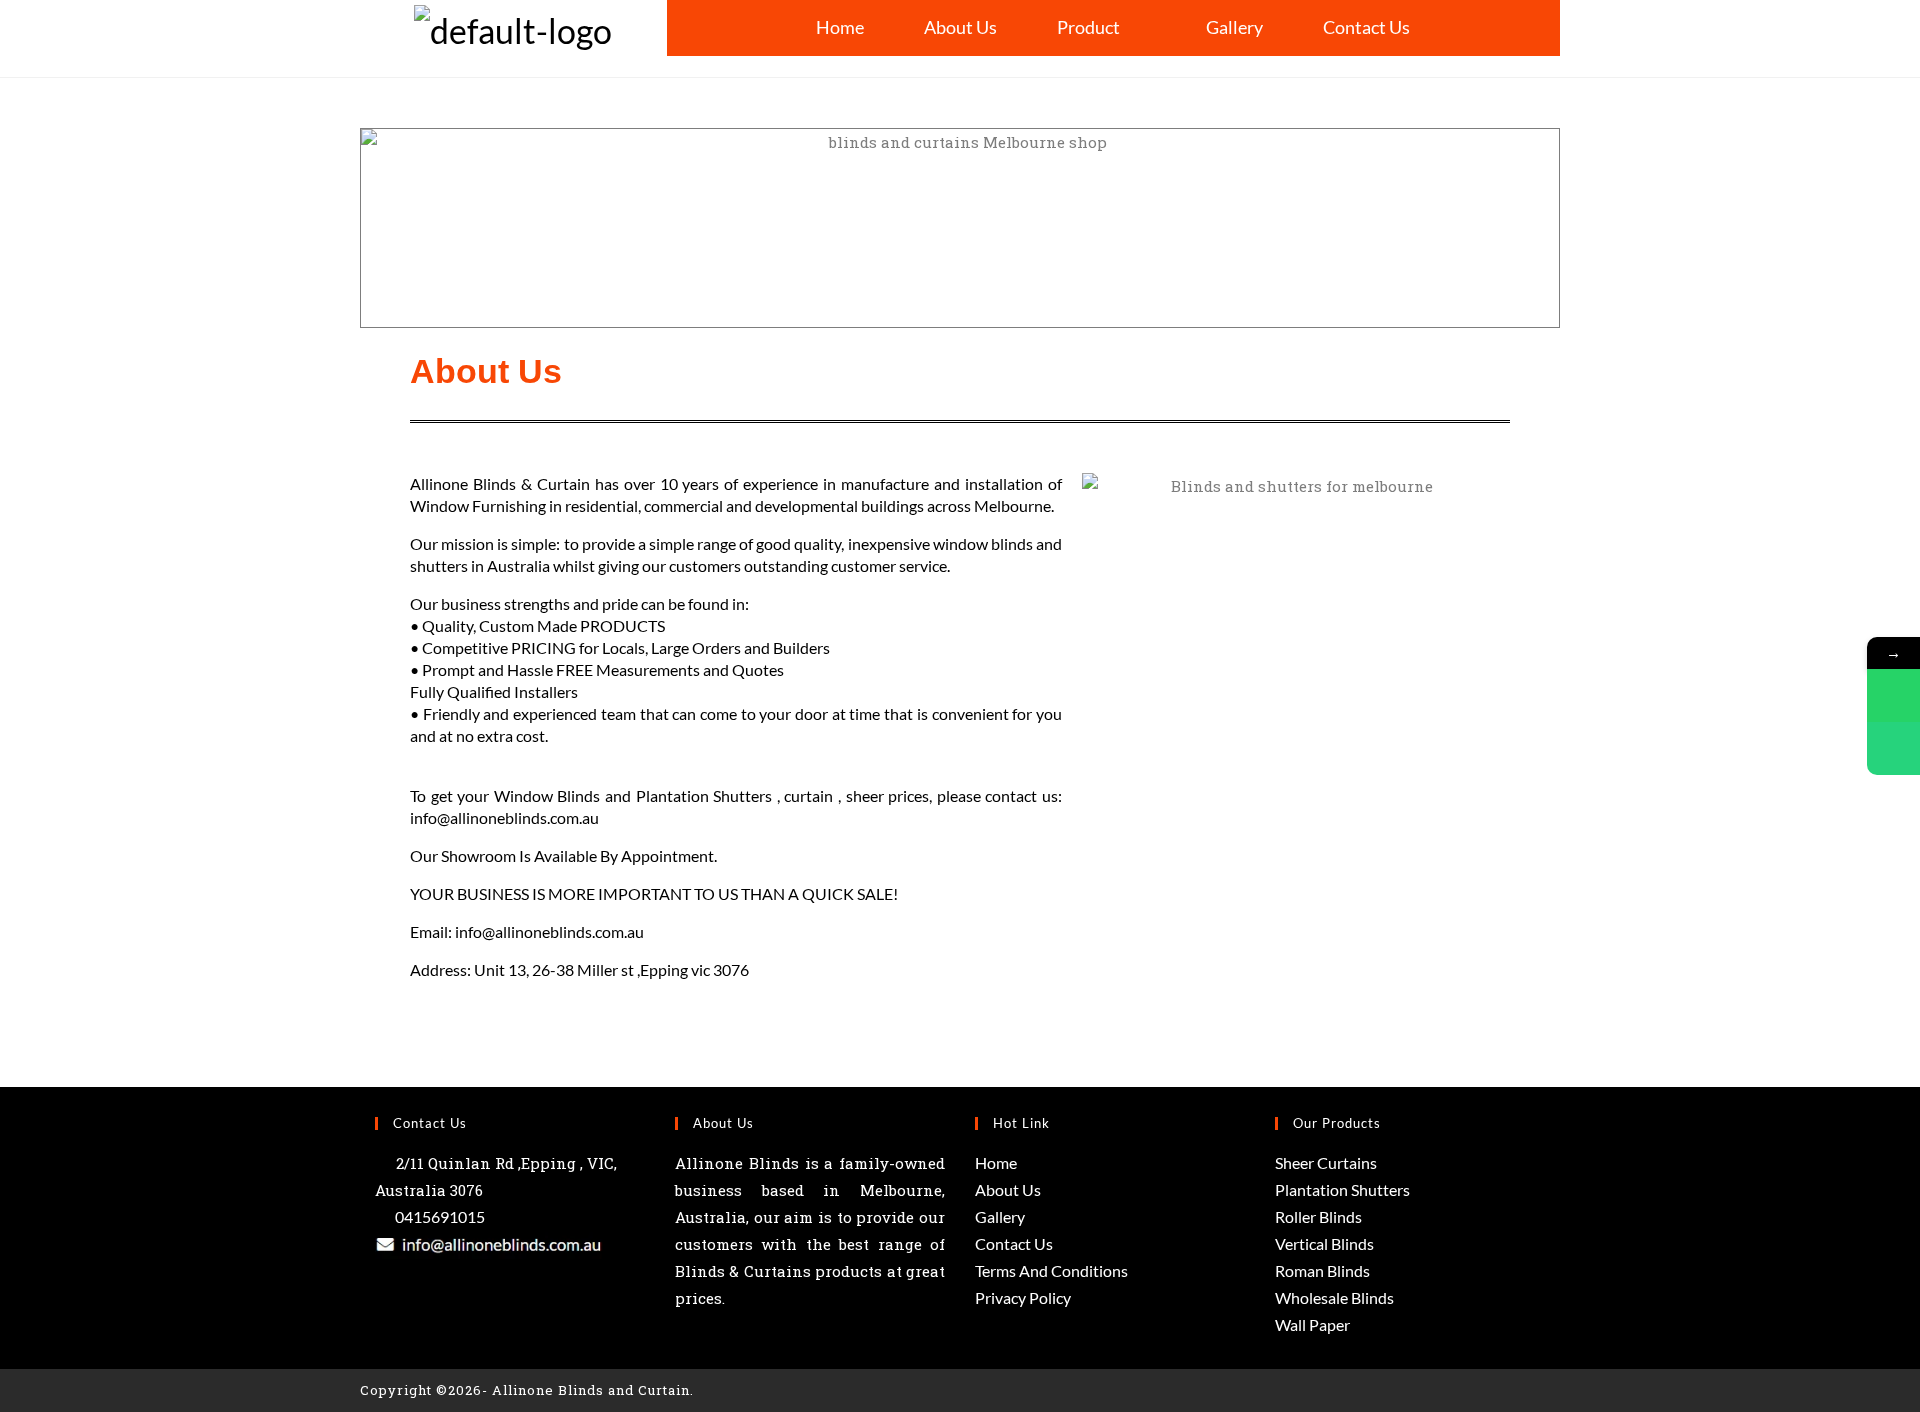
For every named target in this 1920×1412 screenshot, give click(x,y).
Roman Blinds (1322, 1270)
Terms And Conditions (1051, 1270)
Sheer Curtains (1326, 1162)
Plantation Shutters (1342, 1189)
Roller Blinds (1318, 1216)
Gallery (1234, 27)
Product (1088, 27)
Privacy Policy (1023, 1297)
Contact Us (1366, 27)
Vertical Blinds (1324, 1243)
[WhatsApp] (1893, 695)
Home (840, 27)
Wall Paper (1312, 1324)
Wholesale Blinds (1334, 1297)
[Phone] (1893, 748)
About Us (960, 27)
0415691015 (438, 1216)
